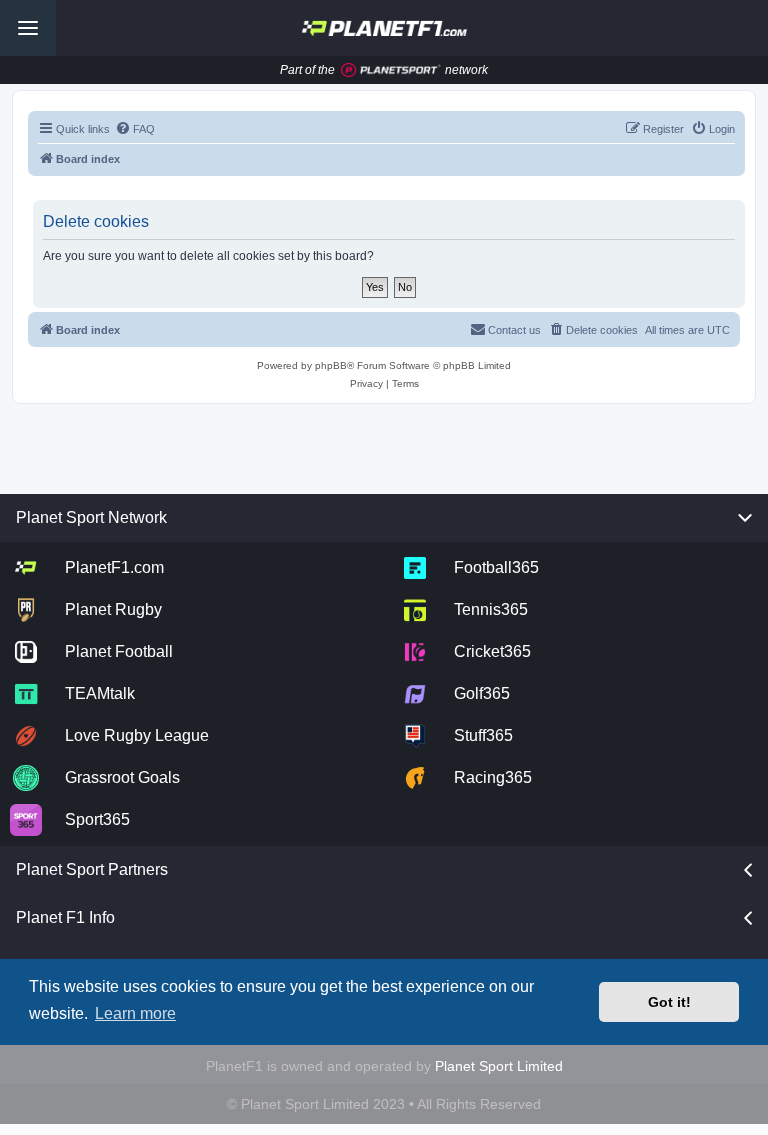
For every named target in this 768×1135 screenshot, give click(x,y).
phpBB (331, 365)
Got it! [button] (669, 1002)
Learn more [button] (135, 1013)
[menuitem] (135, 129)
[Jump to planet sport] (391, 70)
